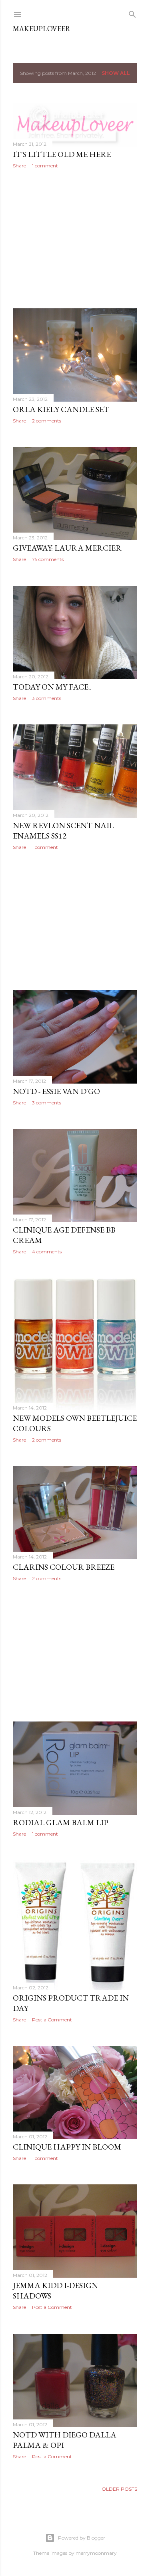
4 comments (47, 1252)
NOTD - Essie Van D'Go (56, 1091)
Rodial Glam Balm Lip (61, 1822)
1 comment (45, 166)
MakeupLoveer (42, 29)
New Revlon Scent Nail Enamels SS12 (63, 831)
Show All (116, 73)
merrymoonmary (96, 2553)
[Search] (132, 13)
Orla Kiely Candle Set (61, 409)
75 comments (48, 559)
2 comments (47, 421)
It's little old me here (62, 154)
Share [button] (19, 166)
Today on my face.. (52, 687)
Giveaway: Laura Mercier (67, 548)
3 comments (47, 698)
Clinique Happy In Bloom (67, 2147)
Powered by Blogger (82, 2538)
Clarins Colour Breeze (64, 1567)
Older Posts (119, 2489)
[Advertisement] (75, 239)
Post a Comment (52, 2020)
